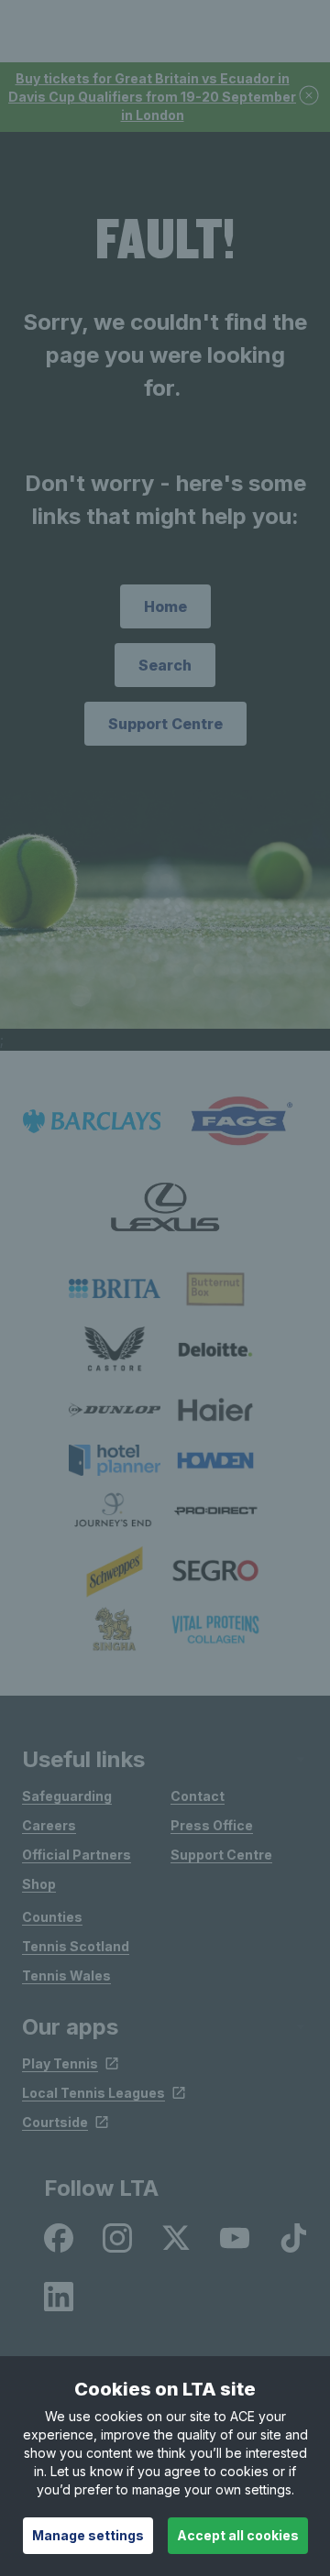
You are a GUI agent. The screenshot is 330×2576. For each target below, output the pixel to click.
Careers (49, 1825)
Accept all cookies (238, 2535)
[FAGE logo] (238, 1122)
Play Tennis (60, 2063)
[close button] (310, 97)
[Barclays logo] (92, 1122)
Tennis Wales (66, 1976)
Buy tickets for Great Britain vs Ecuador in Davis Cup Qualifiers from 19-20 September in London (152, 97)
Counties (52, 1917)
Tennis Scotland (76, 1946)
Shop (39, 1884)
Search (165, 665)
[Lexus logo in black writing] (165, 1207)
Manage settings (88, 2535)
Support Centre (165, 724)
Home (165, 606)
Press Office (212, 1825)
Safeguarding (67, 1796)
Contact (198, 1796)
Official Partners (77, 1855)
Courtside (55, 2122)
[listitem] (115, 1288)
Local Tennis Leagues (93, 2093)
